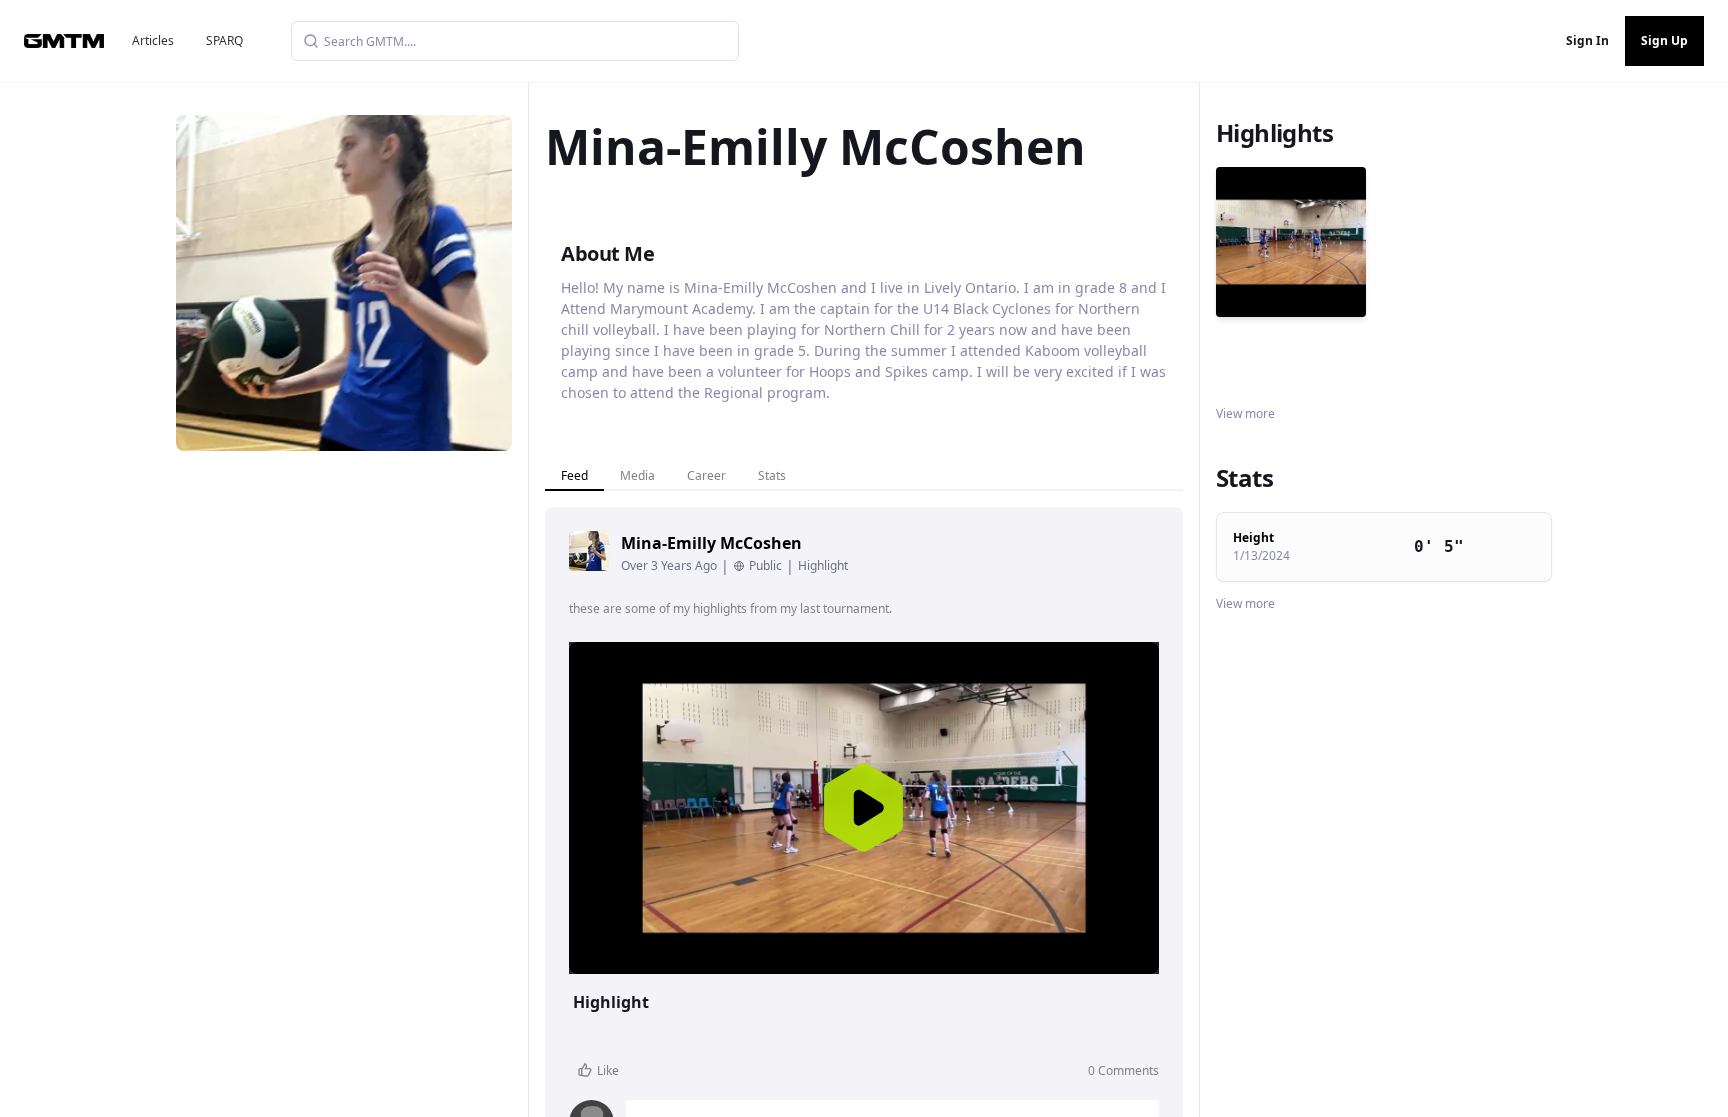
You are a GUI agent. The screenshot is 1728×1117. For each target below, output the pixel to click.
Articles (153, 40)
